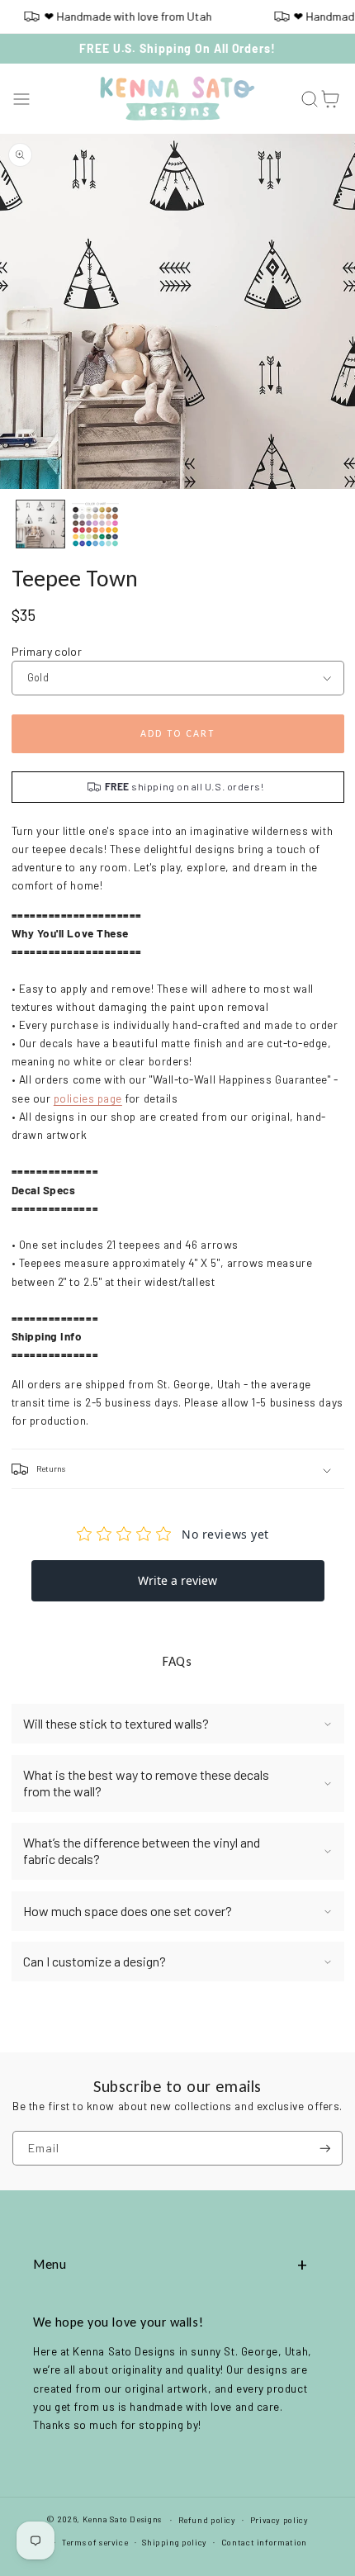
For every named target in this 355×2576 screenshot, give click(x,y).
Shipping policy (174, 2542)
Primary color (47, 651)
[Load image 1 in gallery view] (40, 524)
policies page (88, 1098)
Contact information (264, 2542)
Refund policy (207, 2520)
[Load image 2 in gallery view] (96, 524)
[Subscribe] (325, 2149)
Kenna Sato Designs (122, 2519)
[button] (22, 99)
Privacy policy (279, 2520)
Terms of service (95, 2542)
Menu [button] (50, 2264)
